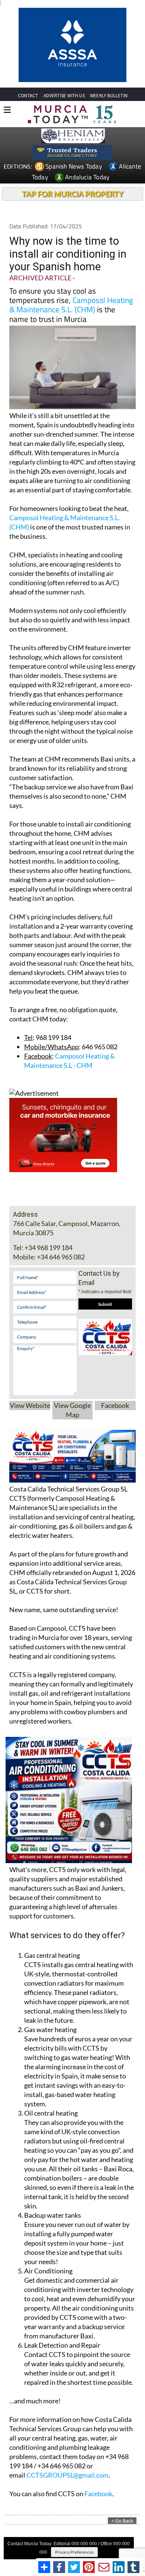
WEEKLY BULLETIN (109, 42)
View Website (30, 1351)
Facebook (115, 1351)
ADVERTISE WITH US (64, 42)
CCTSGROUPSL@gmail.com (67, 2421)
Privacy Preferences (74, 2498)
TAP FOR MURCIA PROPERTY (73, 140)
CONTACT (28, 42)
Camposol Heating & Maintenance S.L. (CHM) (71, 251)
